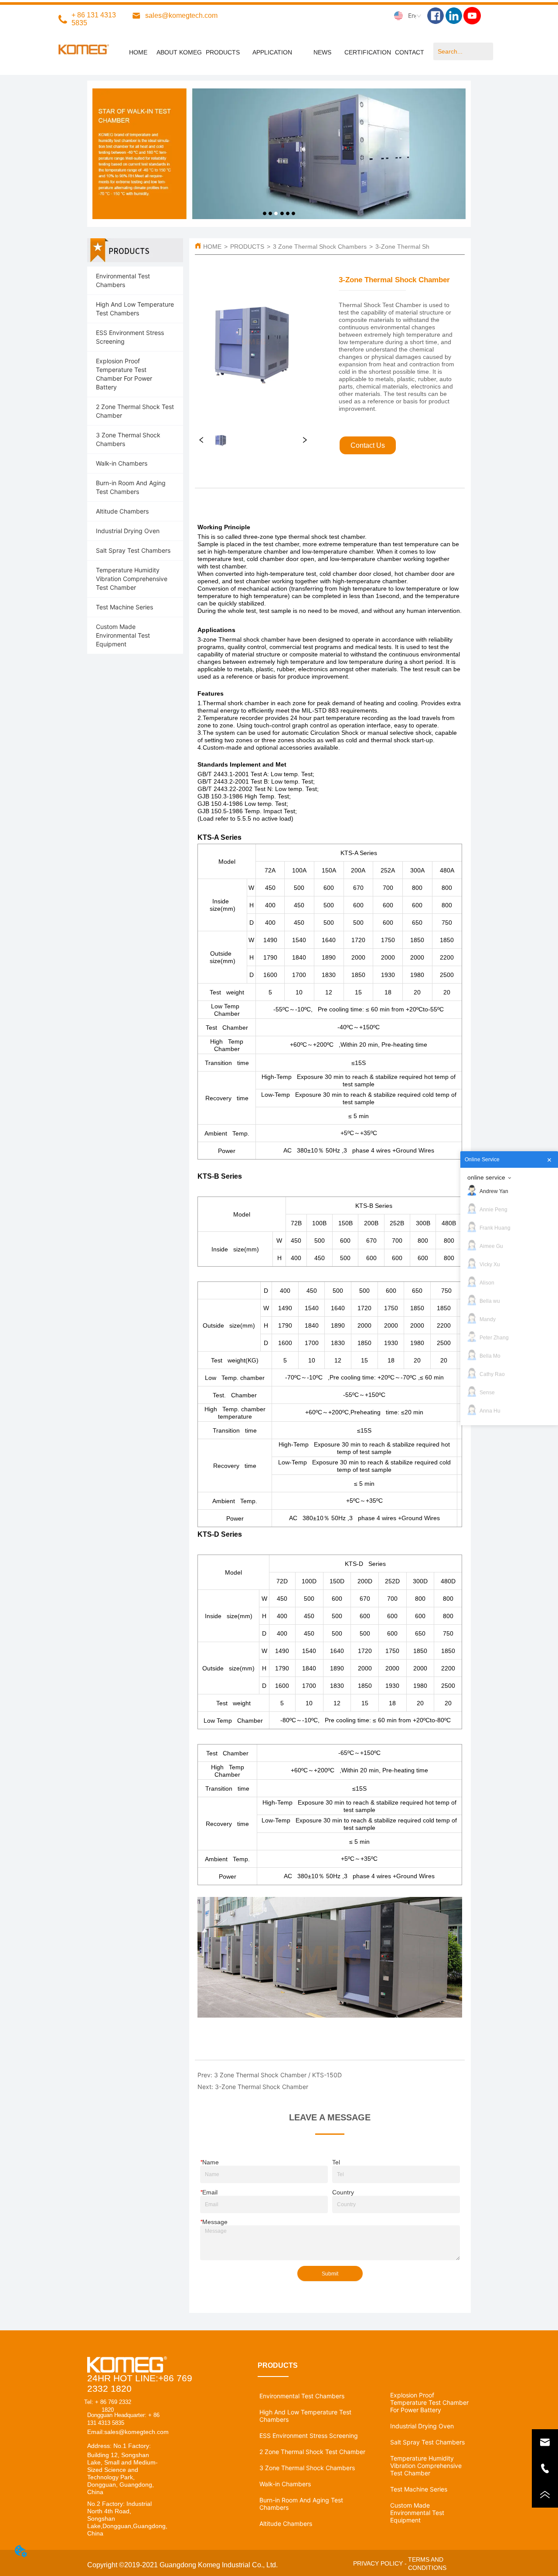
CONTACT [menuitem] (410, 52)
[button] (272, 52)
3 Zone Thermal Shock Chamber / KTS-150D (278, 2075)
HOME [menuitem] (138, 52)
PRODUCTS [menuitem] (223, 52)
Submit (330, 2274)
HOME (212, 247)
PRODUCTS (247, 247)
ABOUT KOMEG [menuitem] (179, 52)
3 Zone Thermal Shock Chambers (320, 247)
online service (486, 1177)
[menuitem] (272, 52)
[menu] (274, 52)
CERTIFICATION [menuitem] (368, 52)
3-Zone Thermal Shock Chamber (421, 247)
